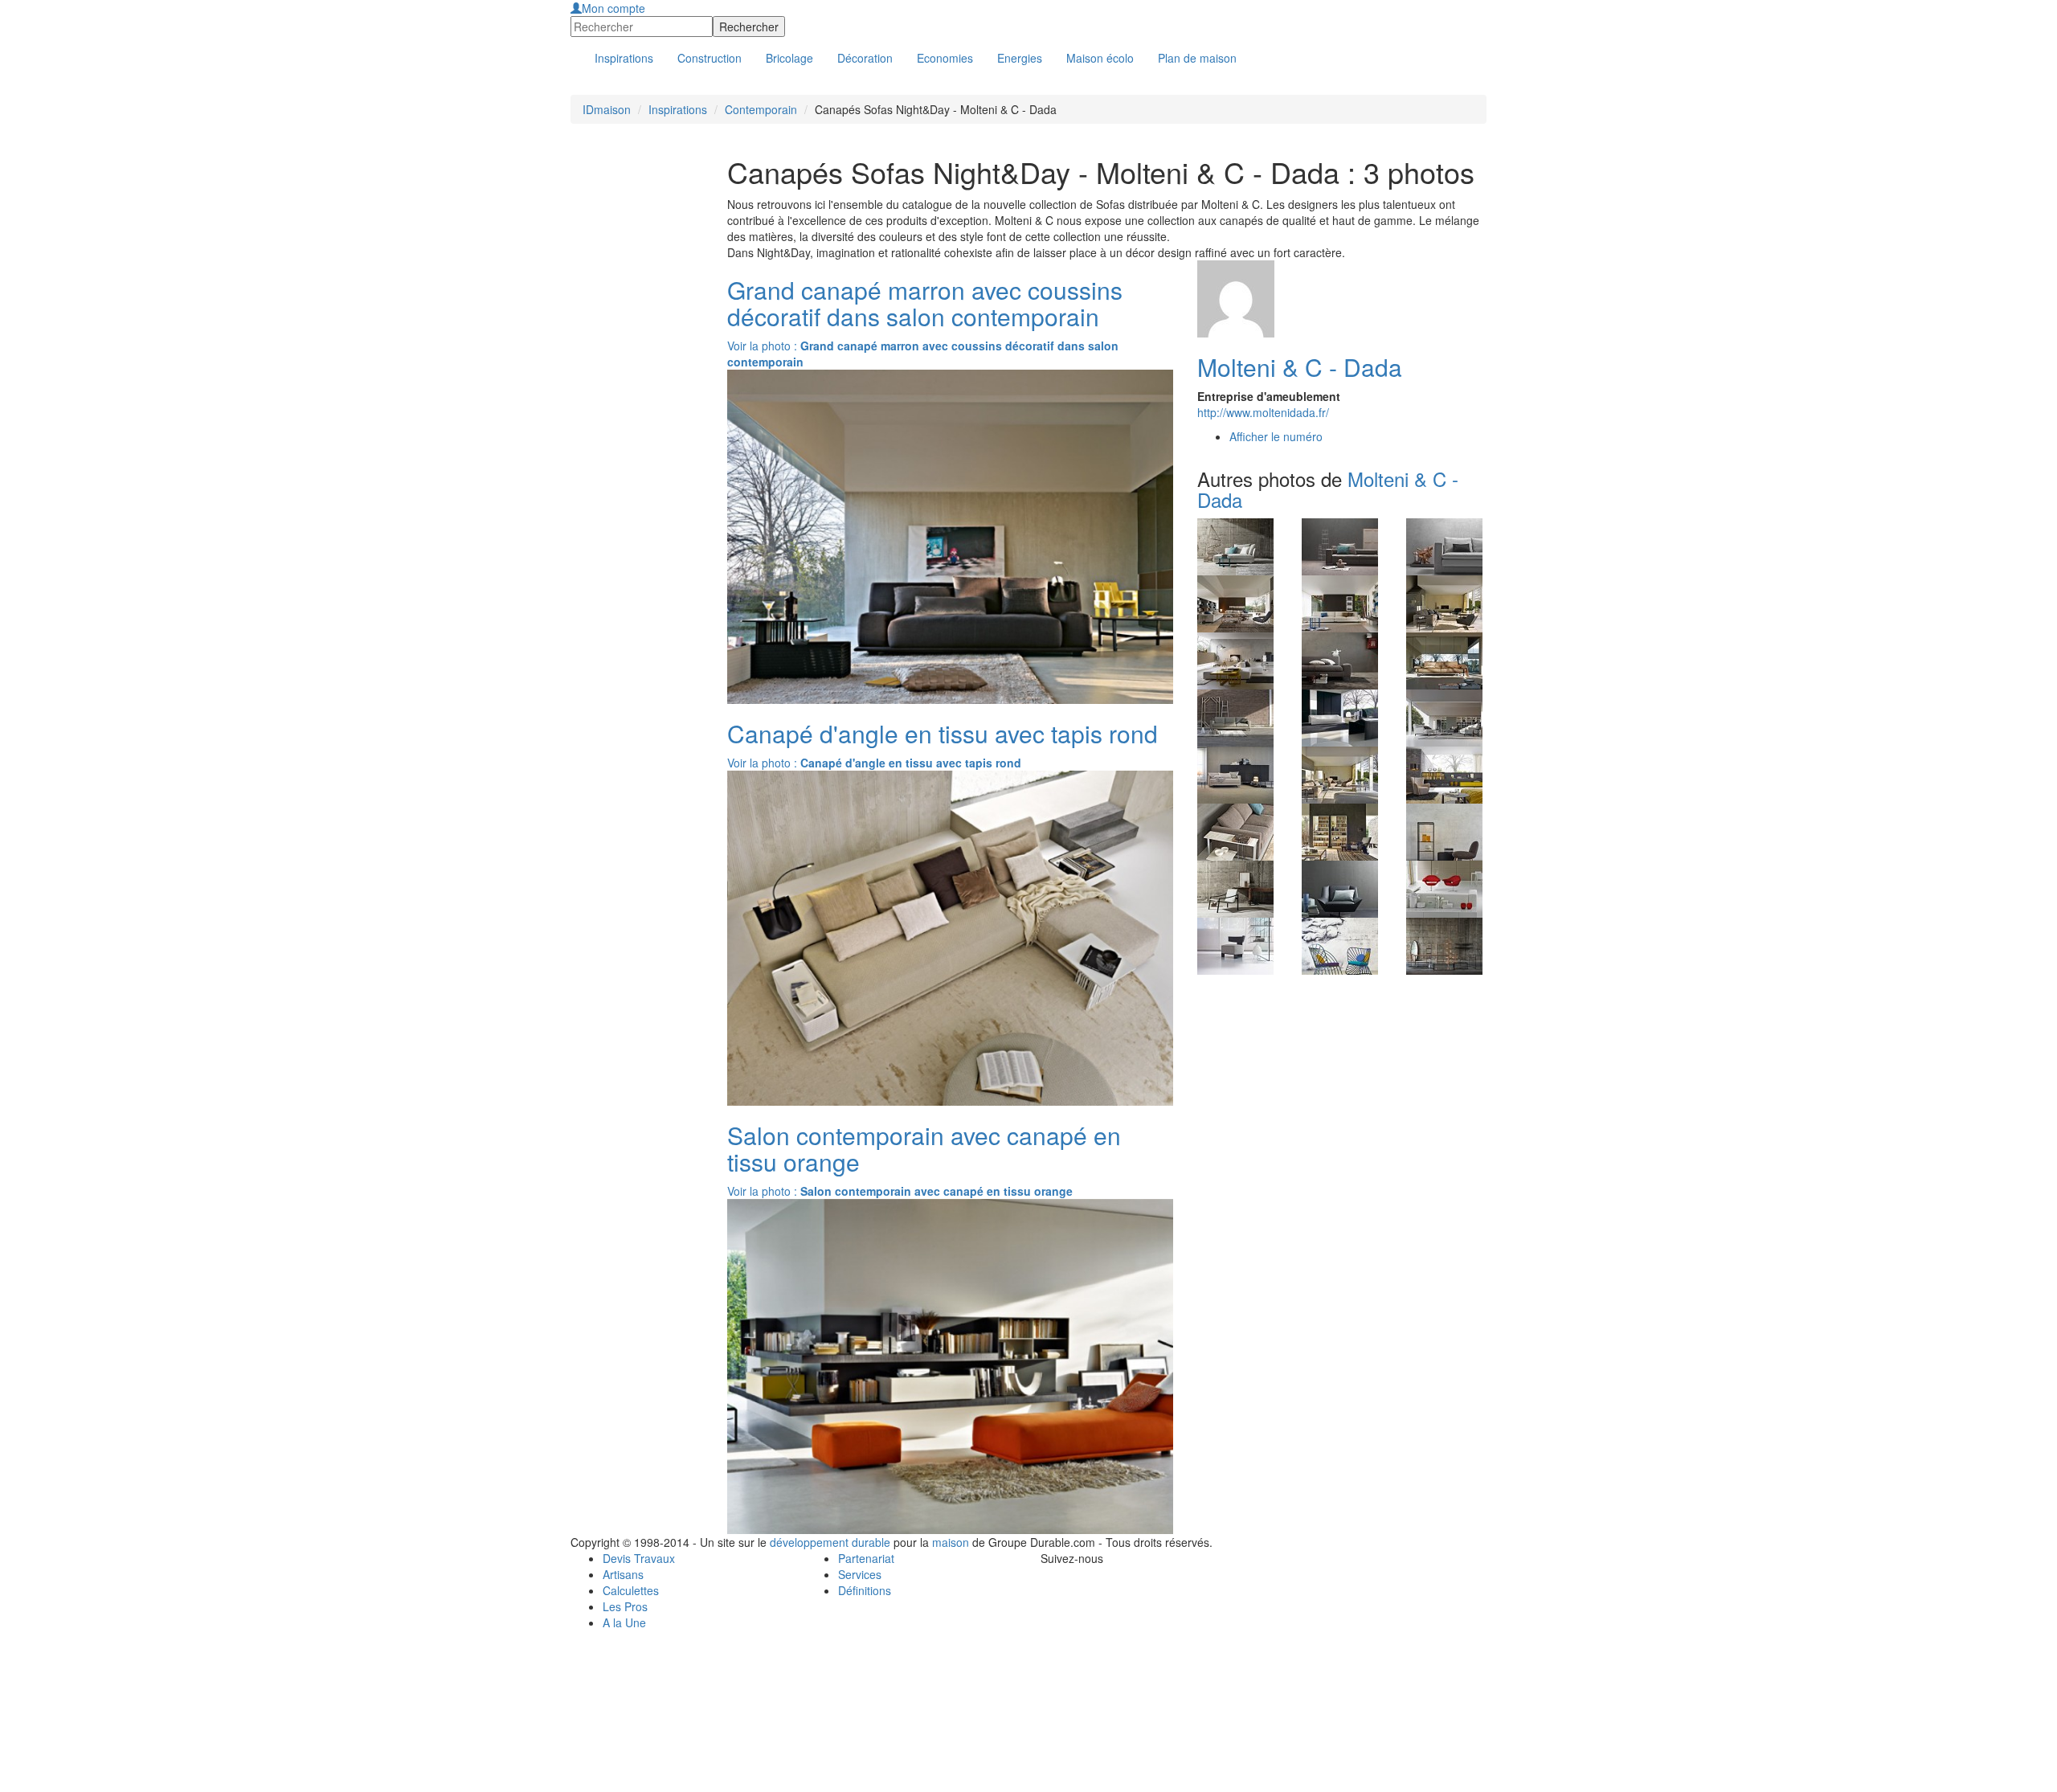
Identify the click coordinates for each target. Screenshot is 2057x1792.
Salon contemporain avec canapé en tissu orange (924, 1148)
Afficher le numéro (1276, 436)
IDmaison (607, 109)
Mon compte (613, 8)
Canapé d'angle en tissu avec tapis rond (943, 733)
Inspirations (678, 109)
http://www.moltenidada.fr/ (1263, 412)
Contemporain (761, 109)
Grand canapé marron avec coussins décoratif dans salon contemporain (925, 303)
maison (951, 1542)
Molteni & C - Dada (1300, 367)
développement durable (830, 1542)
